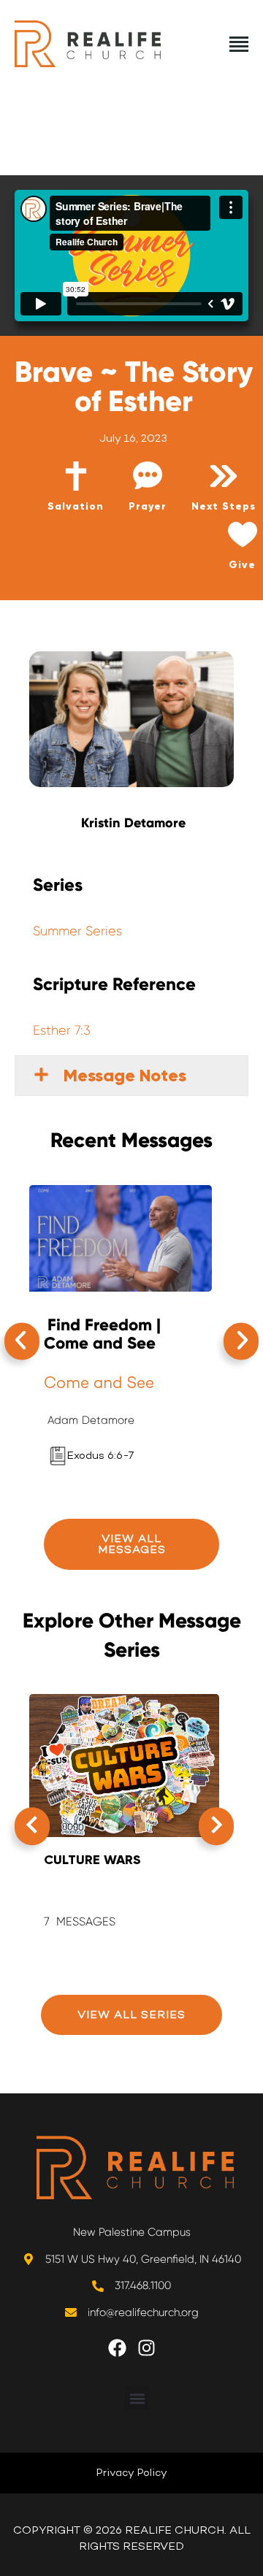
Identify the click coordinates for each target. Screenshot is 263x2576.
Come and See (99, 1382)
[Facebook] (126, 2357)
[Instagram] (156, 2357)
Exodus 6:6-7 (100, 1455)
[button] (22, 1341)
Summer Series (77, 931)
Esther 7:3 (62, 1030)
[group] (124, 1819)
